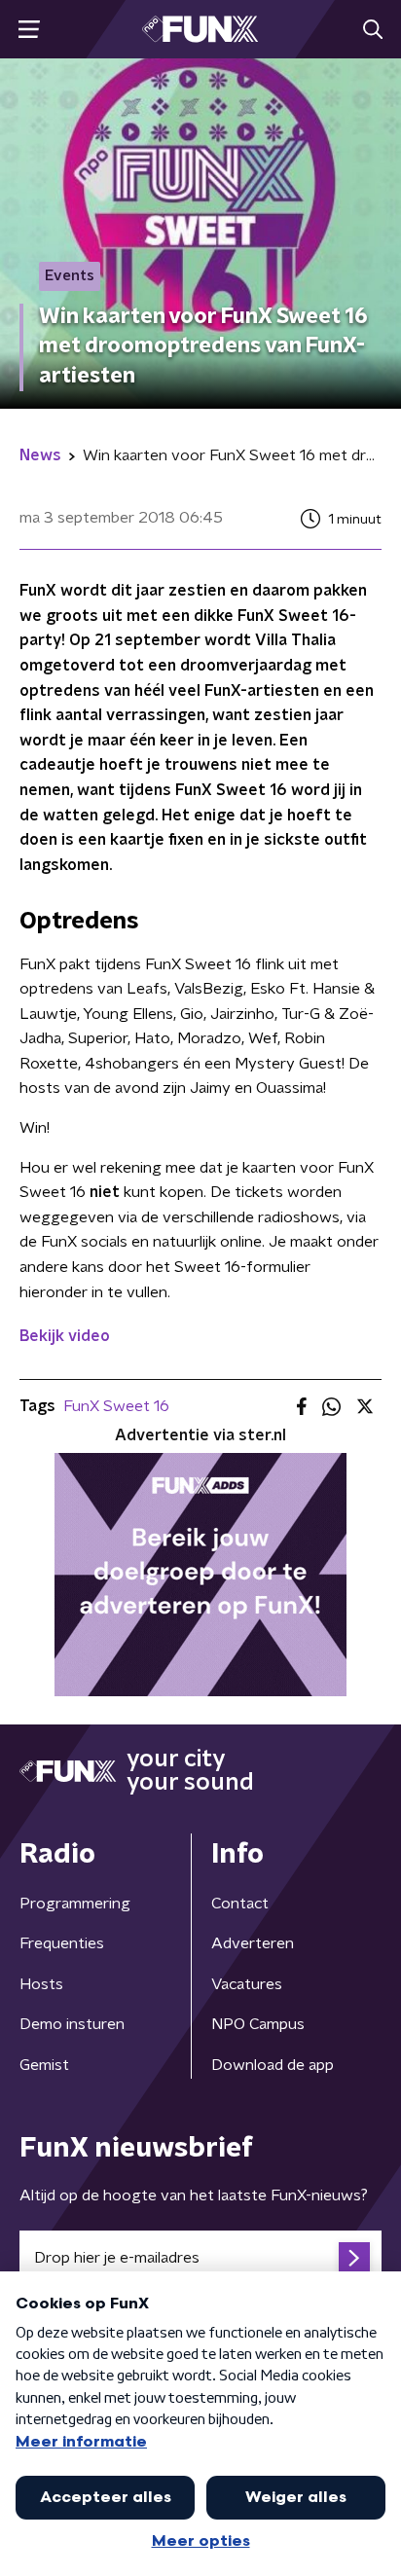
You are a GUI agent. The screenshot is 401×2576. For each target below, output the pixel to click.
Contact (240, 1904)
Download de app (273, 2065)
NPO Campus (258, 2024)
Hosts (41, 1984)
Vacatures (247, 1984)
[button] (29, 30)
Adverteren (253, 1943)
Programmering (75, 1904)
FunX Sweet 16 (116, 1406)
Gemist (44, 2065)
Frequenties (62, 1943)
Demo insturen (72, 2024)
